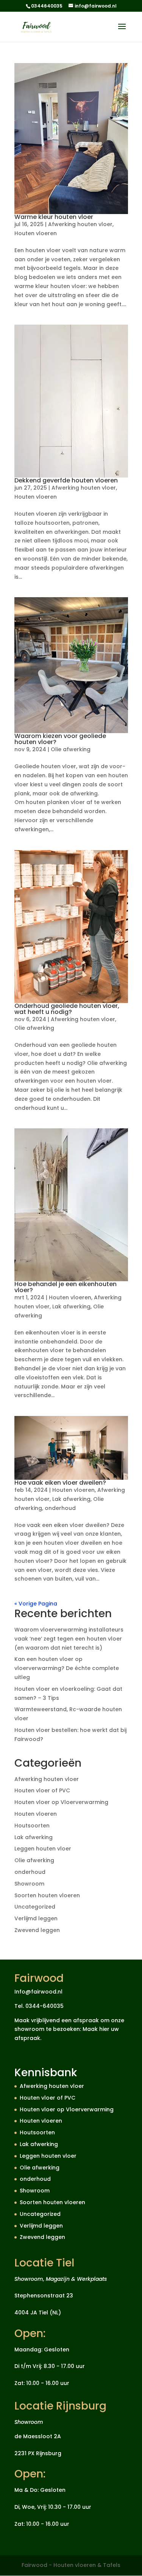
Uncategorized (35, 1907)
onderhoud (60, 1508)
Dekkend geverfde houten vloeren (66, 480)
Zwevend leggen (37, 1930)
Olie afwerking (71, 749)
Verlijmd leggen (36, 1918)
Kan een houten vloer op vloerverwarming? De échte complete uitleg (67, 1668)
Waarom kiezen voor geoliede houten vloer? (60, 739)
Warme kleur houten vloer (54, 217)
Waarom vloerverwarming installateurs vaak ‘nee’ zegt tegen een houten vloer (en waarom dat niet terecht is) (69, 1639)
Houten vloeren (36, 233)
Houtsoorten (32, 1826)
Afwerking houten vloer (80, 224)
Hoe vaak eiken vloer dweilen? (60, 1483)
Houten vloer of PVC (42, 1790)
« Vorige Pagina (36, 1604)
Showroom (29, 1884)
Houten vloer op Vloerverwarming (61, 1802)
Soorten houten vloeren (47, 1895)
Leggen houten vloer (43, 1849)
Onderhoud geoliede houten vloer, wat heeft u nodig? (67, 1009)
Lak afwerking (71, 1306)
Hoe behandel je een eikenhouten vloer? (66, 1287)
